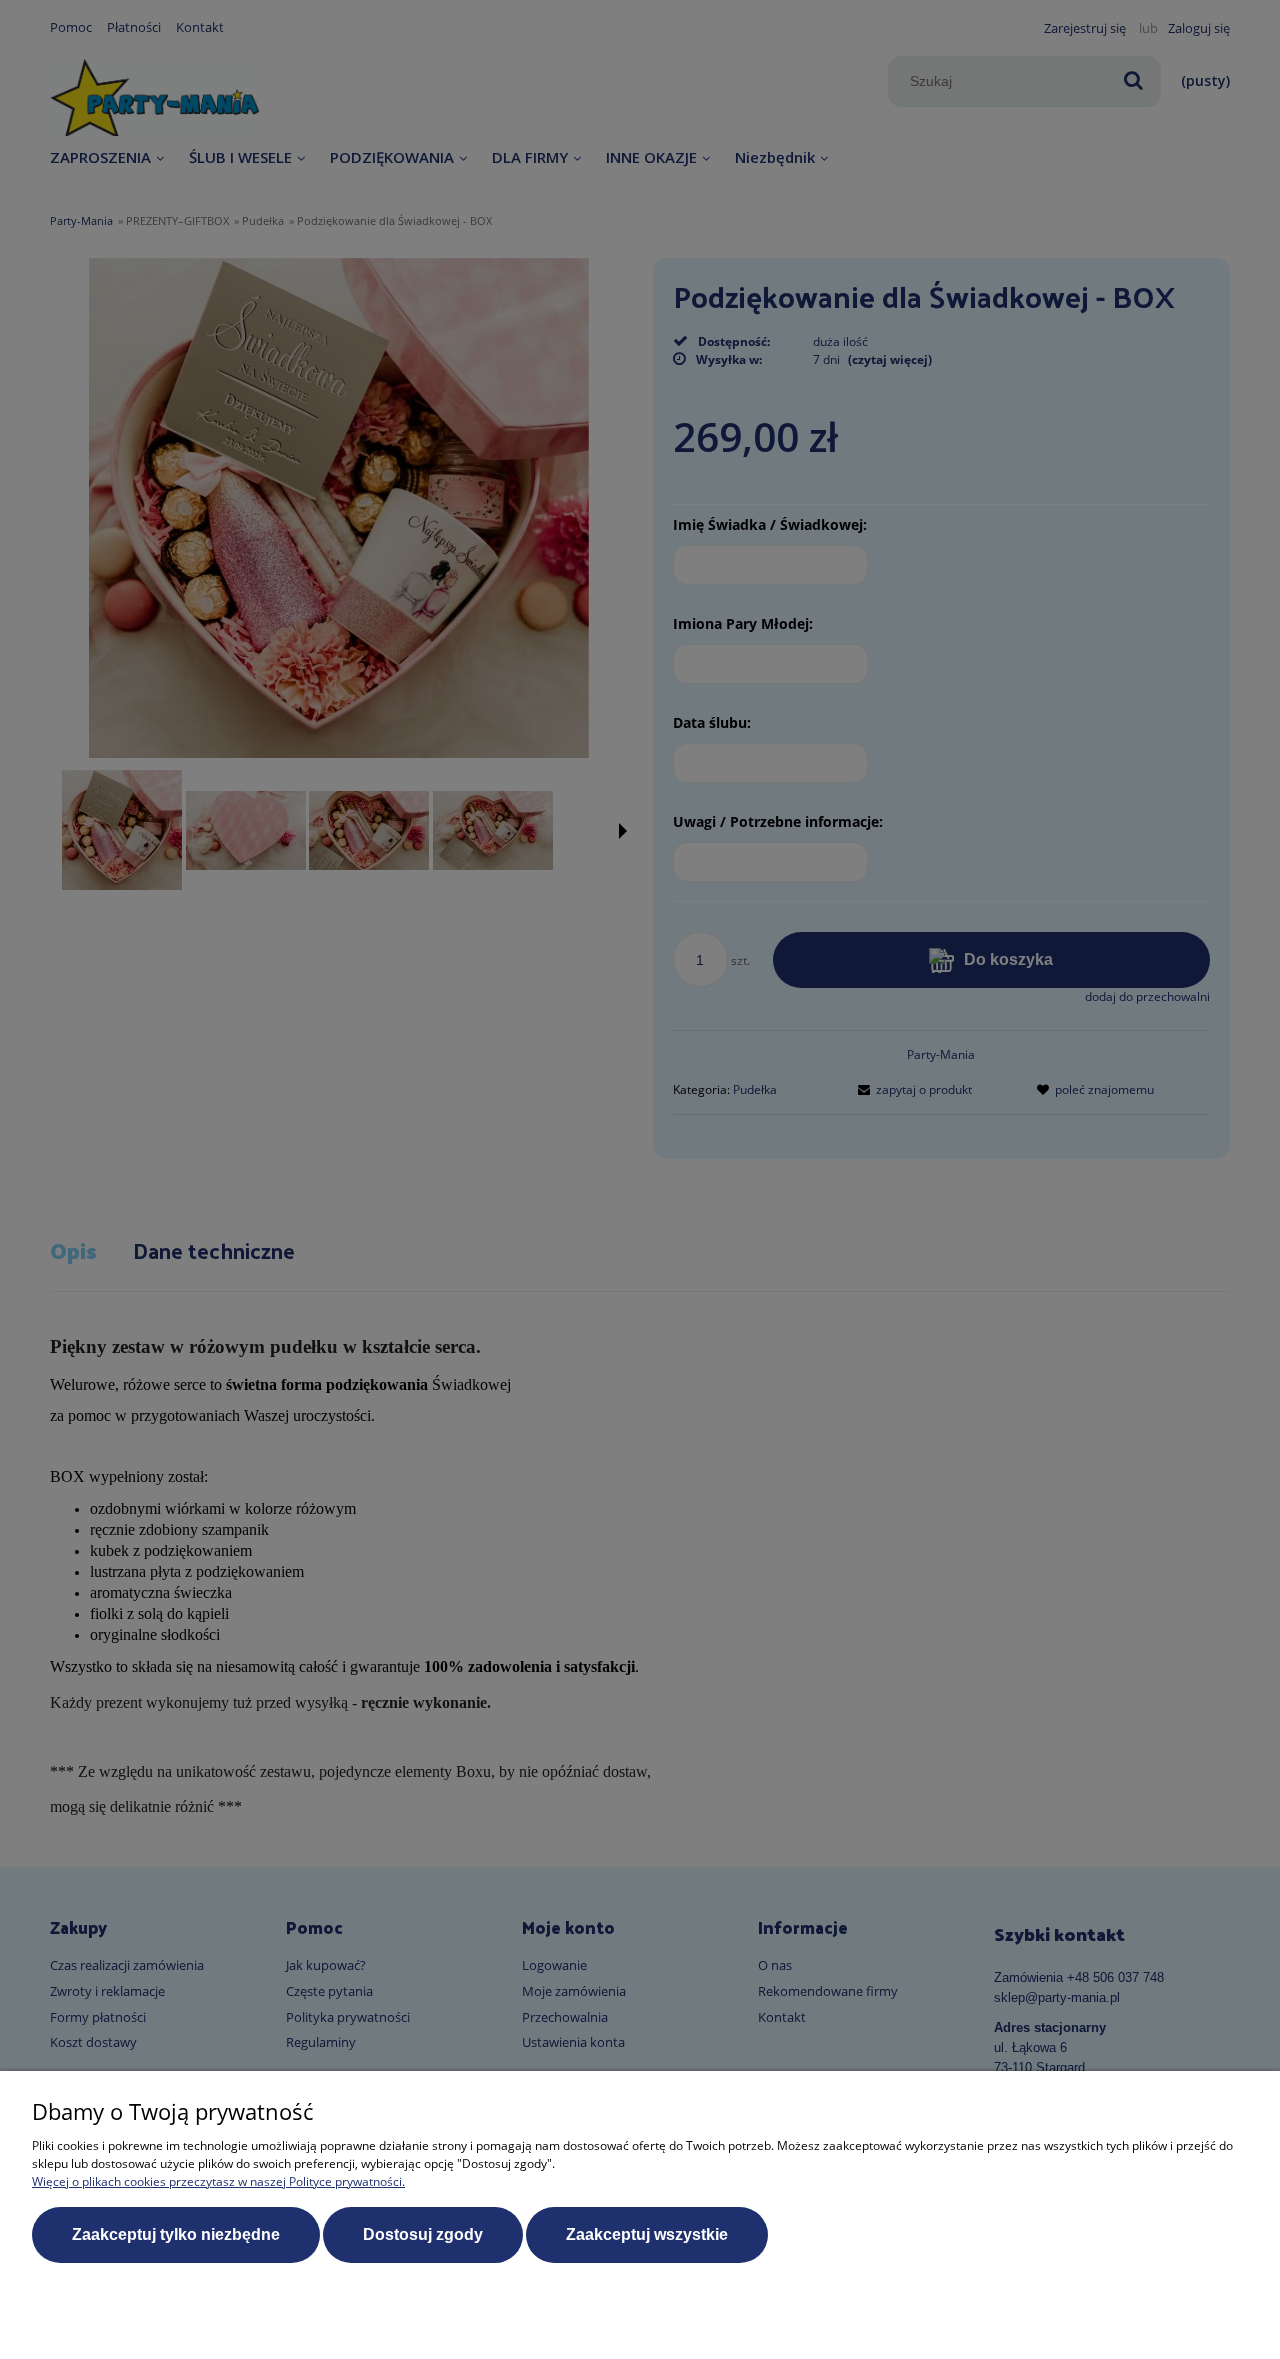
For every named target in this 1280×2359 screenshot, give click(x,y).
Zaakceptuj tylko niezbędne (176, 2234)
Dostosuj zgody (423, 2234)
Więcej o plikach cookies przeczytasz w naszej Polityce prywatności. (218, 2181)
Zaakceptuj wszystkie (647, 2234)
